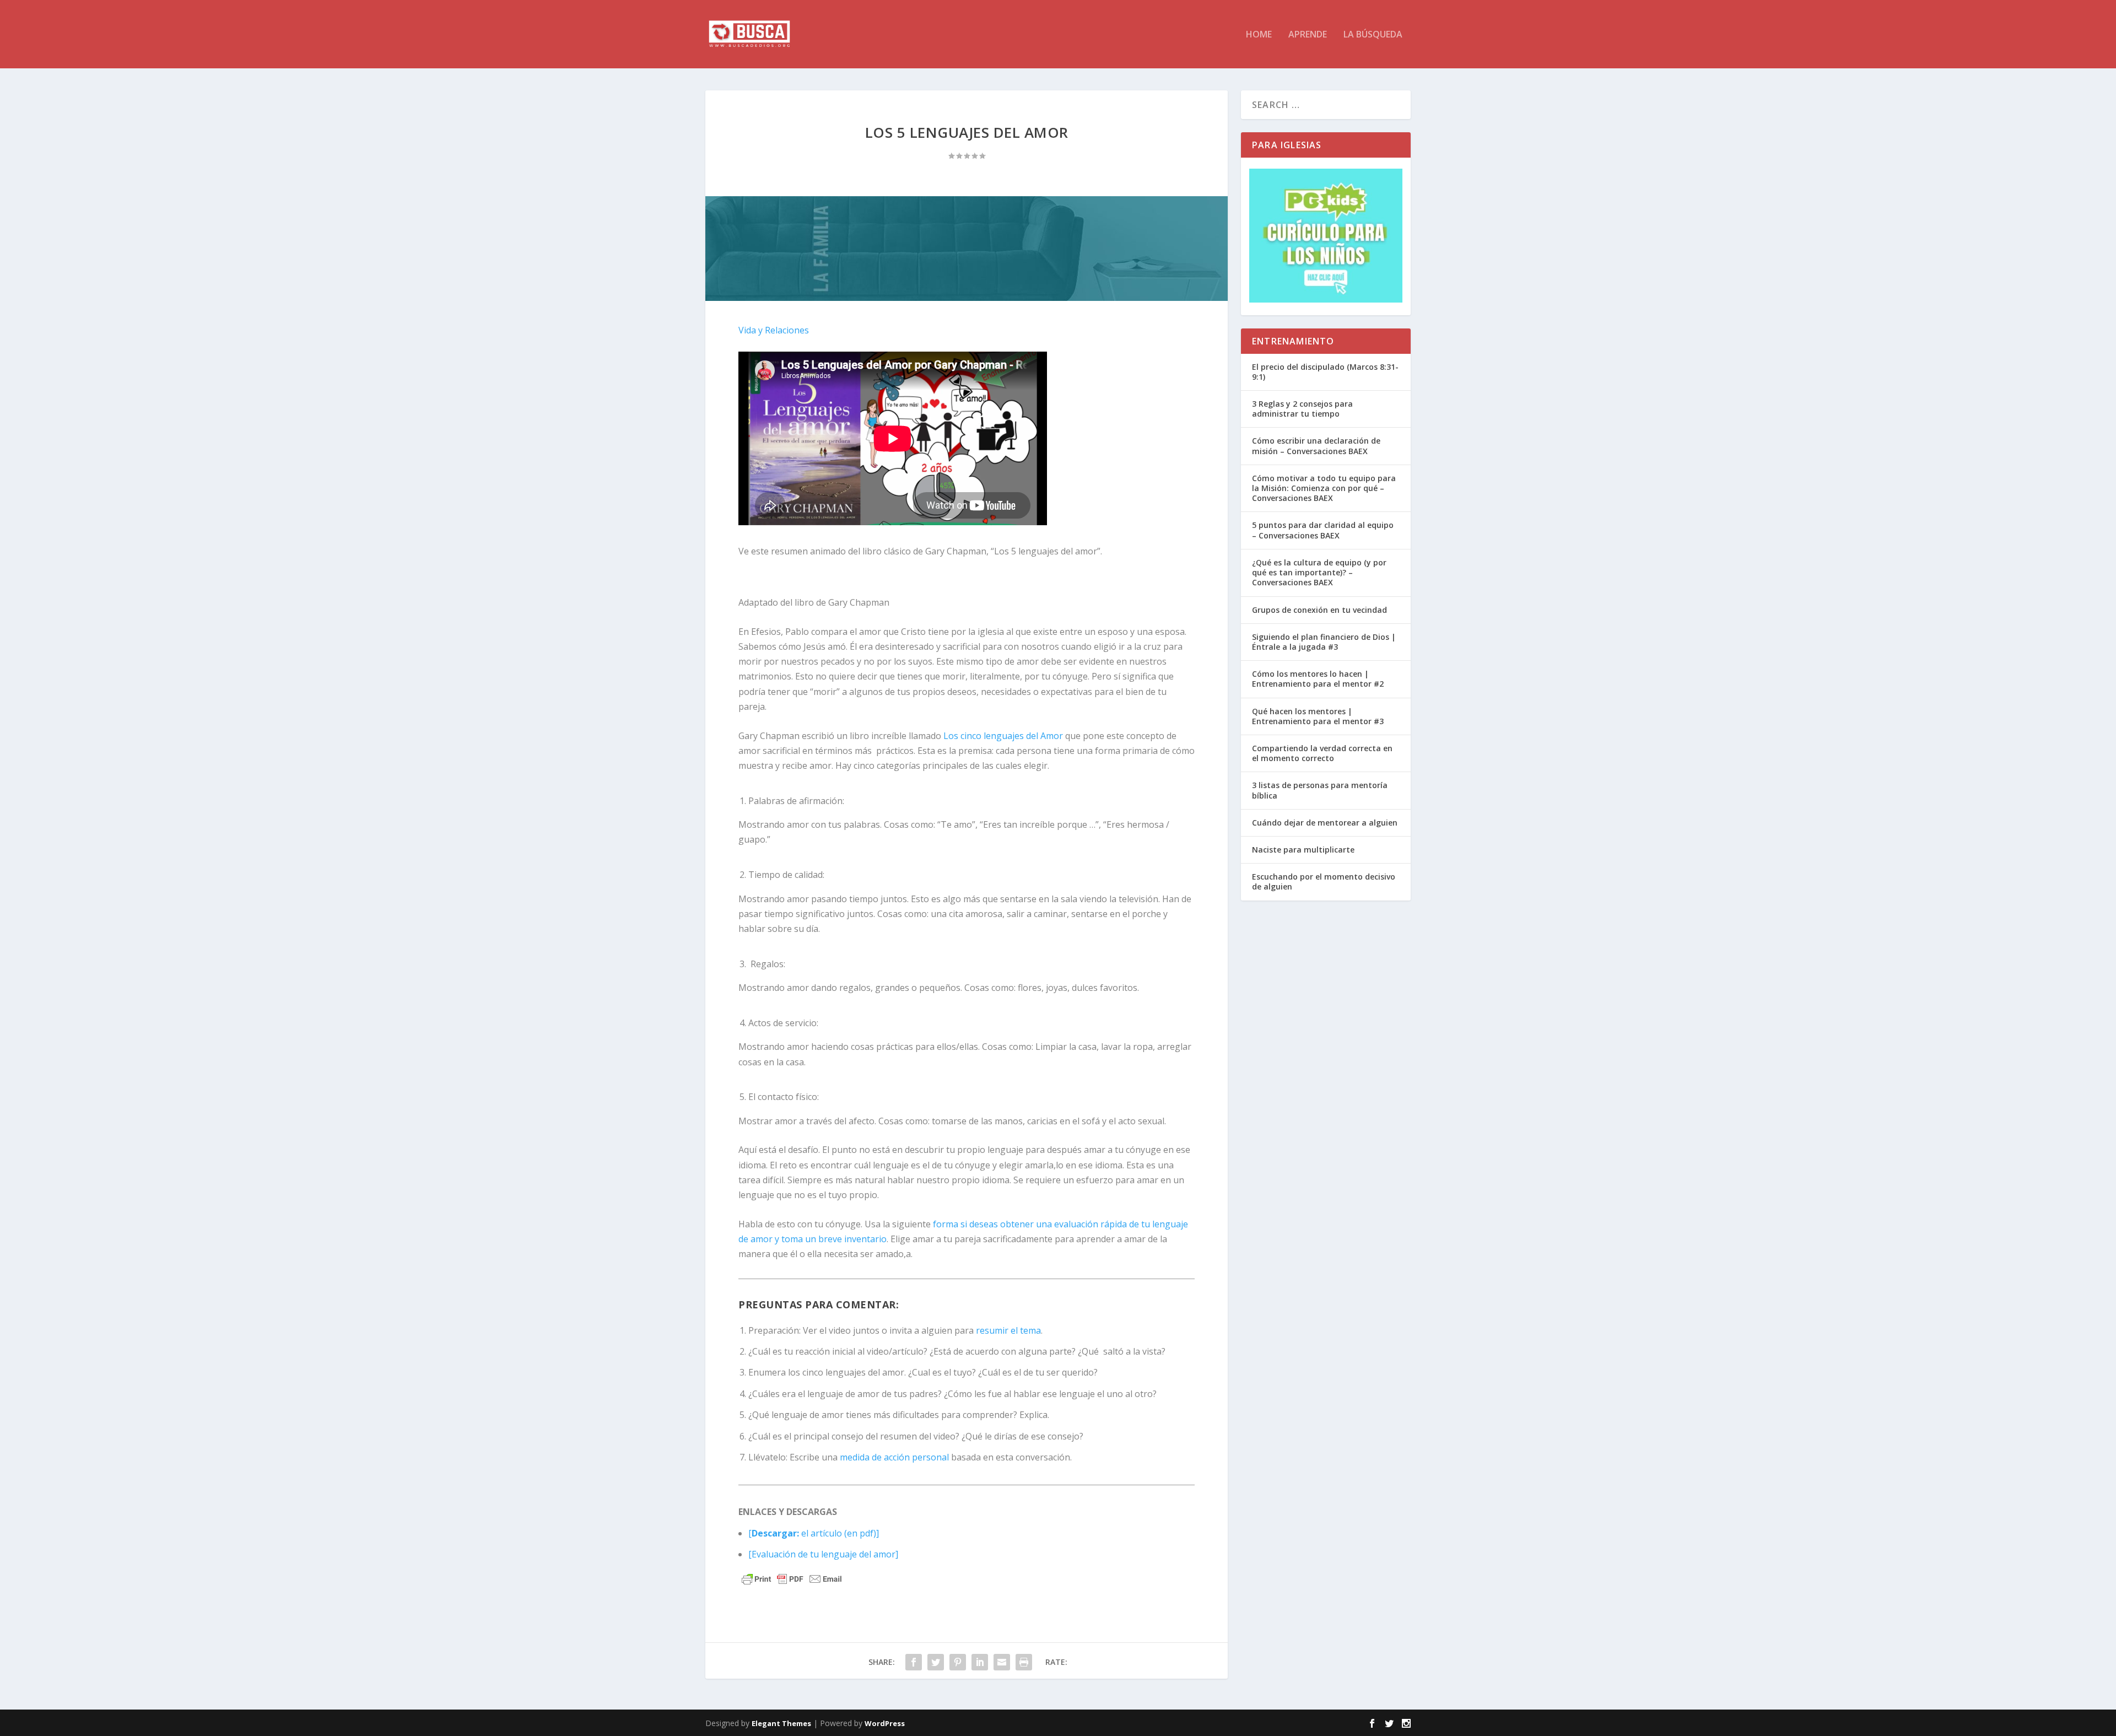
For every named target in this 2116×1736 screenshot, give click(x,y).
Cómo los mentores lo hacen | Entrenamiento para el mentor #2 (1318, 679)
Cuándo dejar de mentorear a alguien (1325, 823)
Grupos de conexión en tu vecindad (1319, 610)
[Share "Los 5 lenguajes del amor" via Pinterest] (958, 1662)
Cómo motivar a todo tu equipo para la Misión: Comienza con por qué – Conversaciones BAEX (1324, 488)
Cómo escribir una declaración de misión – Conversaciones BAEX (1316, 446)
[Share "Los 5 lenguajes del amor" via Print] (1024, 1662)
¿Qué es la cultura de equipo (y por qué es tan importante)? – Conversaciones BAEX (1319, 572)
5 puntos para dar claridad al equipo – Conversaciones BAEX (1323, 530)
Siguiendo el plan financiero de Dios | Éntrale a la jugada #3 (1324, 642)
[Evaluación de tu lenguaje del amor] (823, 1554)
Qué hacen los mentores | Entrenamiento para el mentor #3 (1318, 716)
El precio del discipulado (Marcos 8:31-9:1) (1325, 372)
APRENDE (1308, 35)
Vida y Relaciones (774, 330)
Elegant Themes (781, 1723)
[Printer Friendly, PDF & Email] (792, 1579)
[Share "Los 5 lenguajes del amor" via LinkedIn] (980, 1662)
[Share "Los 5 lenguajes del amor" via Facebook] (914, 1662)
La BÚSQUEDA (1373, 35)
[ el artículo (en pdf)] (814, 1533)
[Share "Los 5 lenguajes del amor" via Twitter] (936, 1662)
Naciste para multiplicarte (1303, 850)
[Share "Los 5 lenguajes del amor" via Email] (1002, 1662)
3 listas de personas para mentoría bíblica (1320, 790)
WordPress (885, 1723)
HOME (1259, 35)
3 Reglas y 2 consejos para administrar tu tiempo (1302, 409)
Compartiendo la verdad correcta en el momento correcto (1322, 753)
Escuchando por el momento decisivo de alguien (1324, 882)
